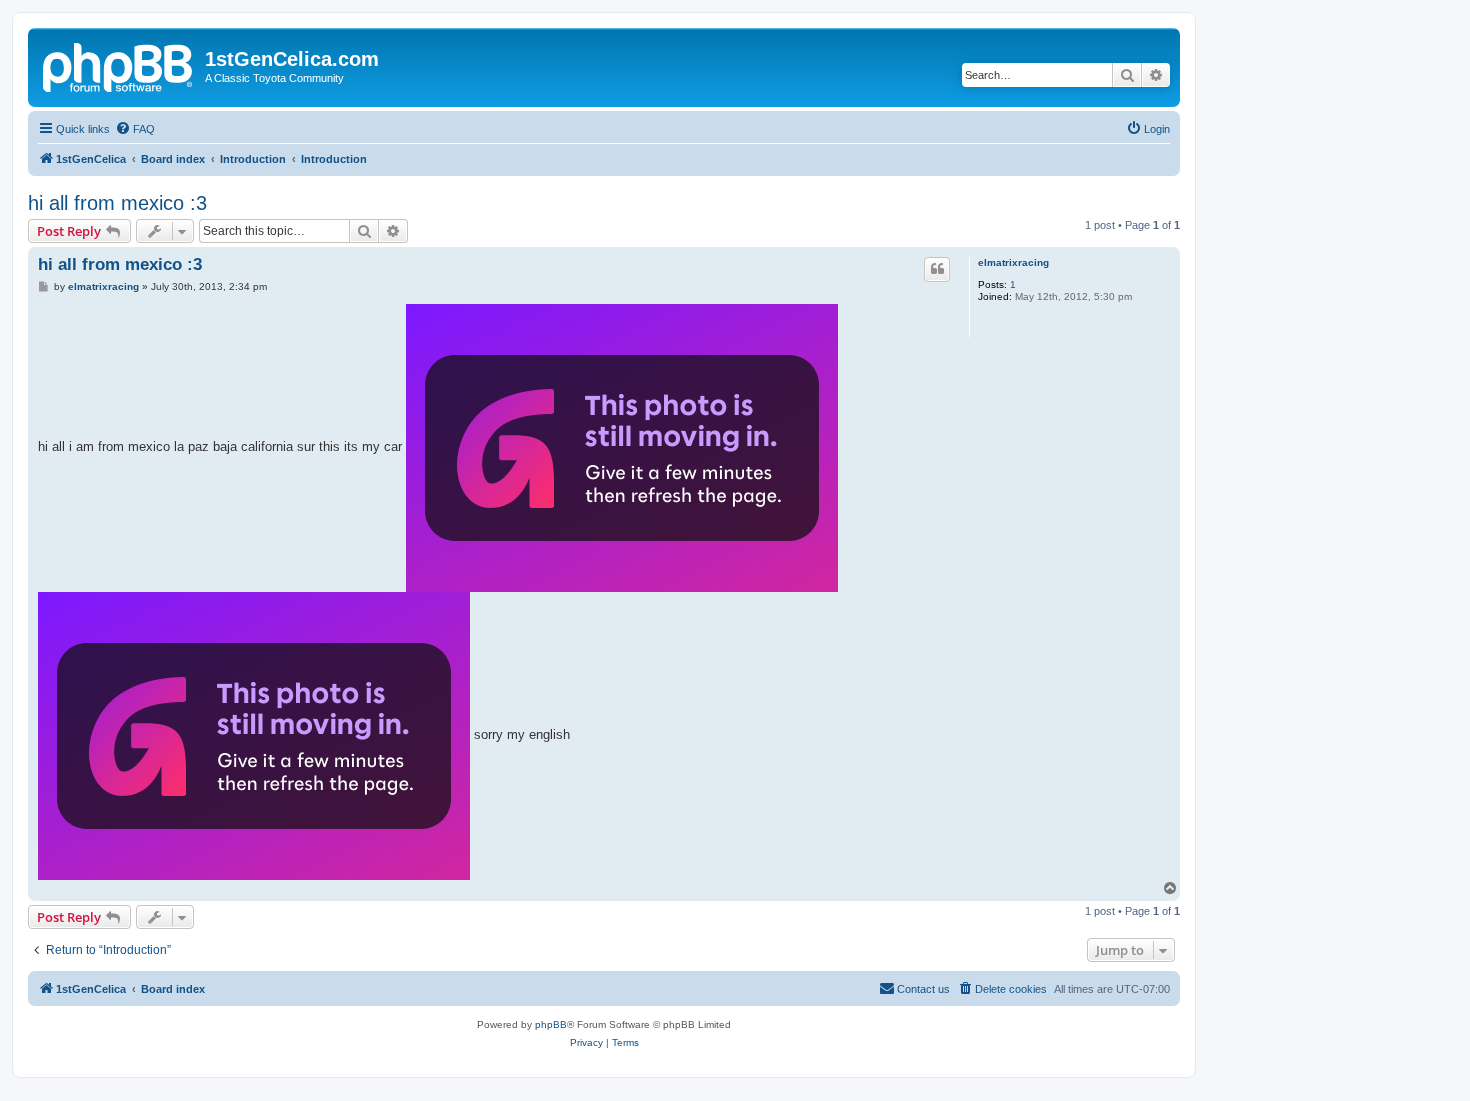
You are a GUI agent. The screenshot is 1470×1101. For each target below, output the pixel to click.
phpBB (551, 1024)
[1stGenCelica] (119, 65)
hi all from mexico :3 (117, 203)
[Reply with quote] (937, 269)
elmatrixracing (1013, 262)
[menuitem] (135, 129)
